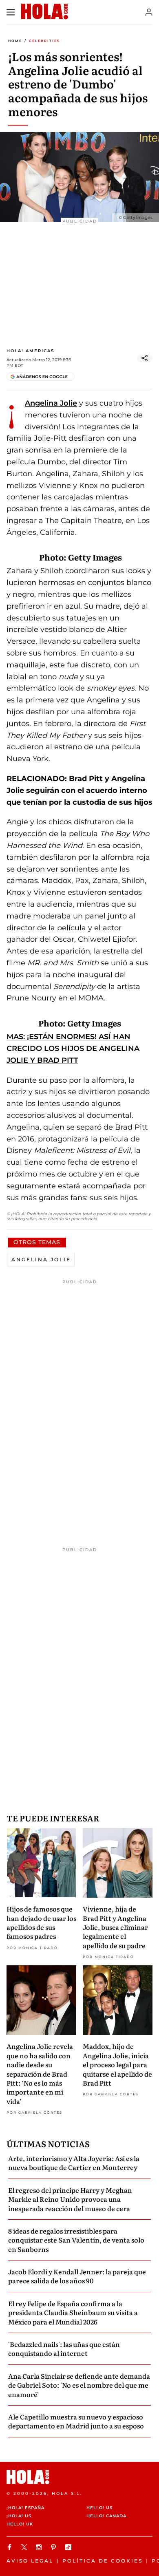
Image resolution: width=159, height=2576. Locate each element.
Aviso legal (30, 2561)
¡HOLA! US (19, 2516)
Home (15, 41)
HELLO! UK (20, 2524)
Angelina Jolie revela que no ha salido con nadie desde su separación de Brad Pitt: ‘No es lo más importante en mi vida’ (40, 2073)
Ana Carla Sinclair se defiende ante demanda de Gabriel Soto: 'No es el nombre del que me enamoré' (79, 2385)
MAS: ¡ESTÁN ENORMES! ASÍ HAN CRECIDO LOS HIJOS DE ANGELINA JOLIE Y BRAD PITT (73, 1049)
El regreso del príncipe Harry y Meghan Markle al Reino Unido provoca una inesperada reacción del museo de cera (70, 2199)
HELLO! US (99, 2508)
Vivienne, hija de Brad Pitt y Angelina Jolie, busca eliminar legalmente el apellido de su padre (115, 1927)
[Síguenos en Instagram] (40, 2547)
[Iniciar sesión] (149, 12)
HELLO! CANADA (106, 2516)
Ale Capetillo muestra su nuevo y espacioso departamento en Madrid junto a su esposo (76, 2421)
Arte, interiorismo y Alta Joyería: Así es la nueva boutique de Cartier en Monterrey (74, 2163)
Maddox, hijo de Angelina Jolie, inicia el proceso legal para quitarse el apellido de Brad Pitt (117, 2064)
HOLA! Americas (30, 351)
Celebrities (44, 41)
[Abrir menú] (11, 12)
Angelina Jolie (51, 403)
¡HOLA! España (25, 2508)
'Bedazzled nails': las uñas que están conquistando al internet (64, 2349)
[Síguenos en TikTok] (69, 2547)
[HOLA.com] (79, 2477)
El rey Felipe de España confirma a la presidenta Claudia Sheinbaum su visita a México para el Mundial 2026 (73, 2312)
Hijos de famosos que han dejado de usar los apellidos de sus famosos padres (41, 1922)
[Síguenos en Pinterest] (55, 2547)
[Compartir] (145, 358)
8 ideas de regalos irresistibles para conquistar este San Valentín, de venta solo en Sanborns (76, 2240)
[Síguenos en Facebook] (11, 2547)
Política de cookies (103, 2561)
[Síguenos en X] (25, 2547)
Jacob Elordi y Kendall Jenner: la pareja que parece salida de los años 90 (77, 2276)
